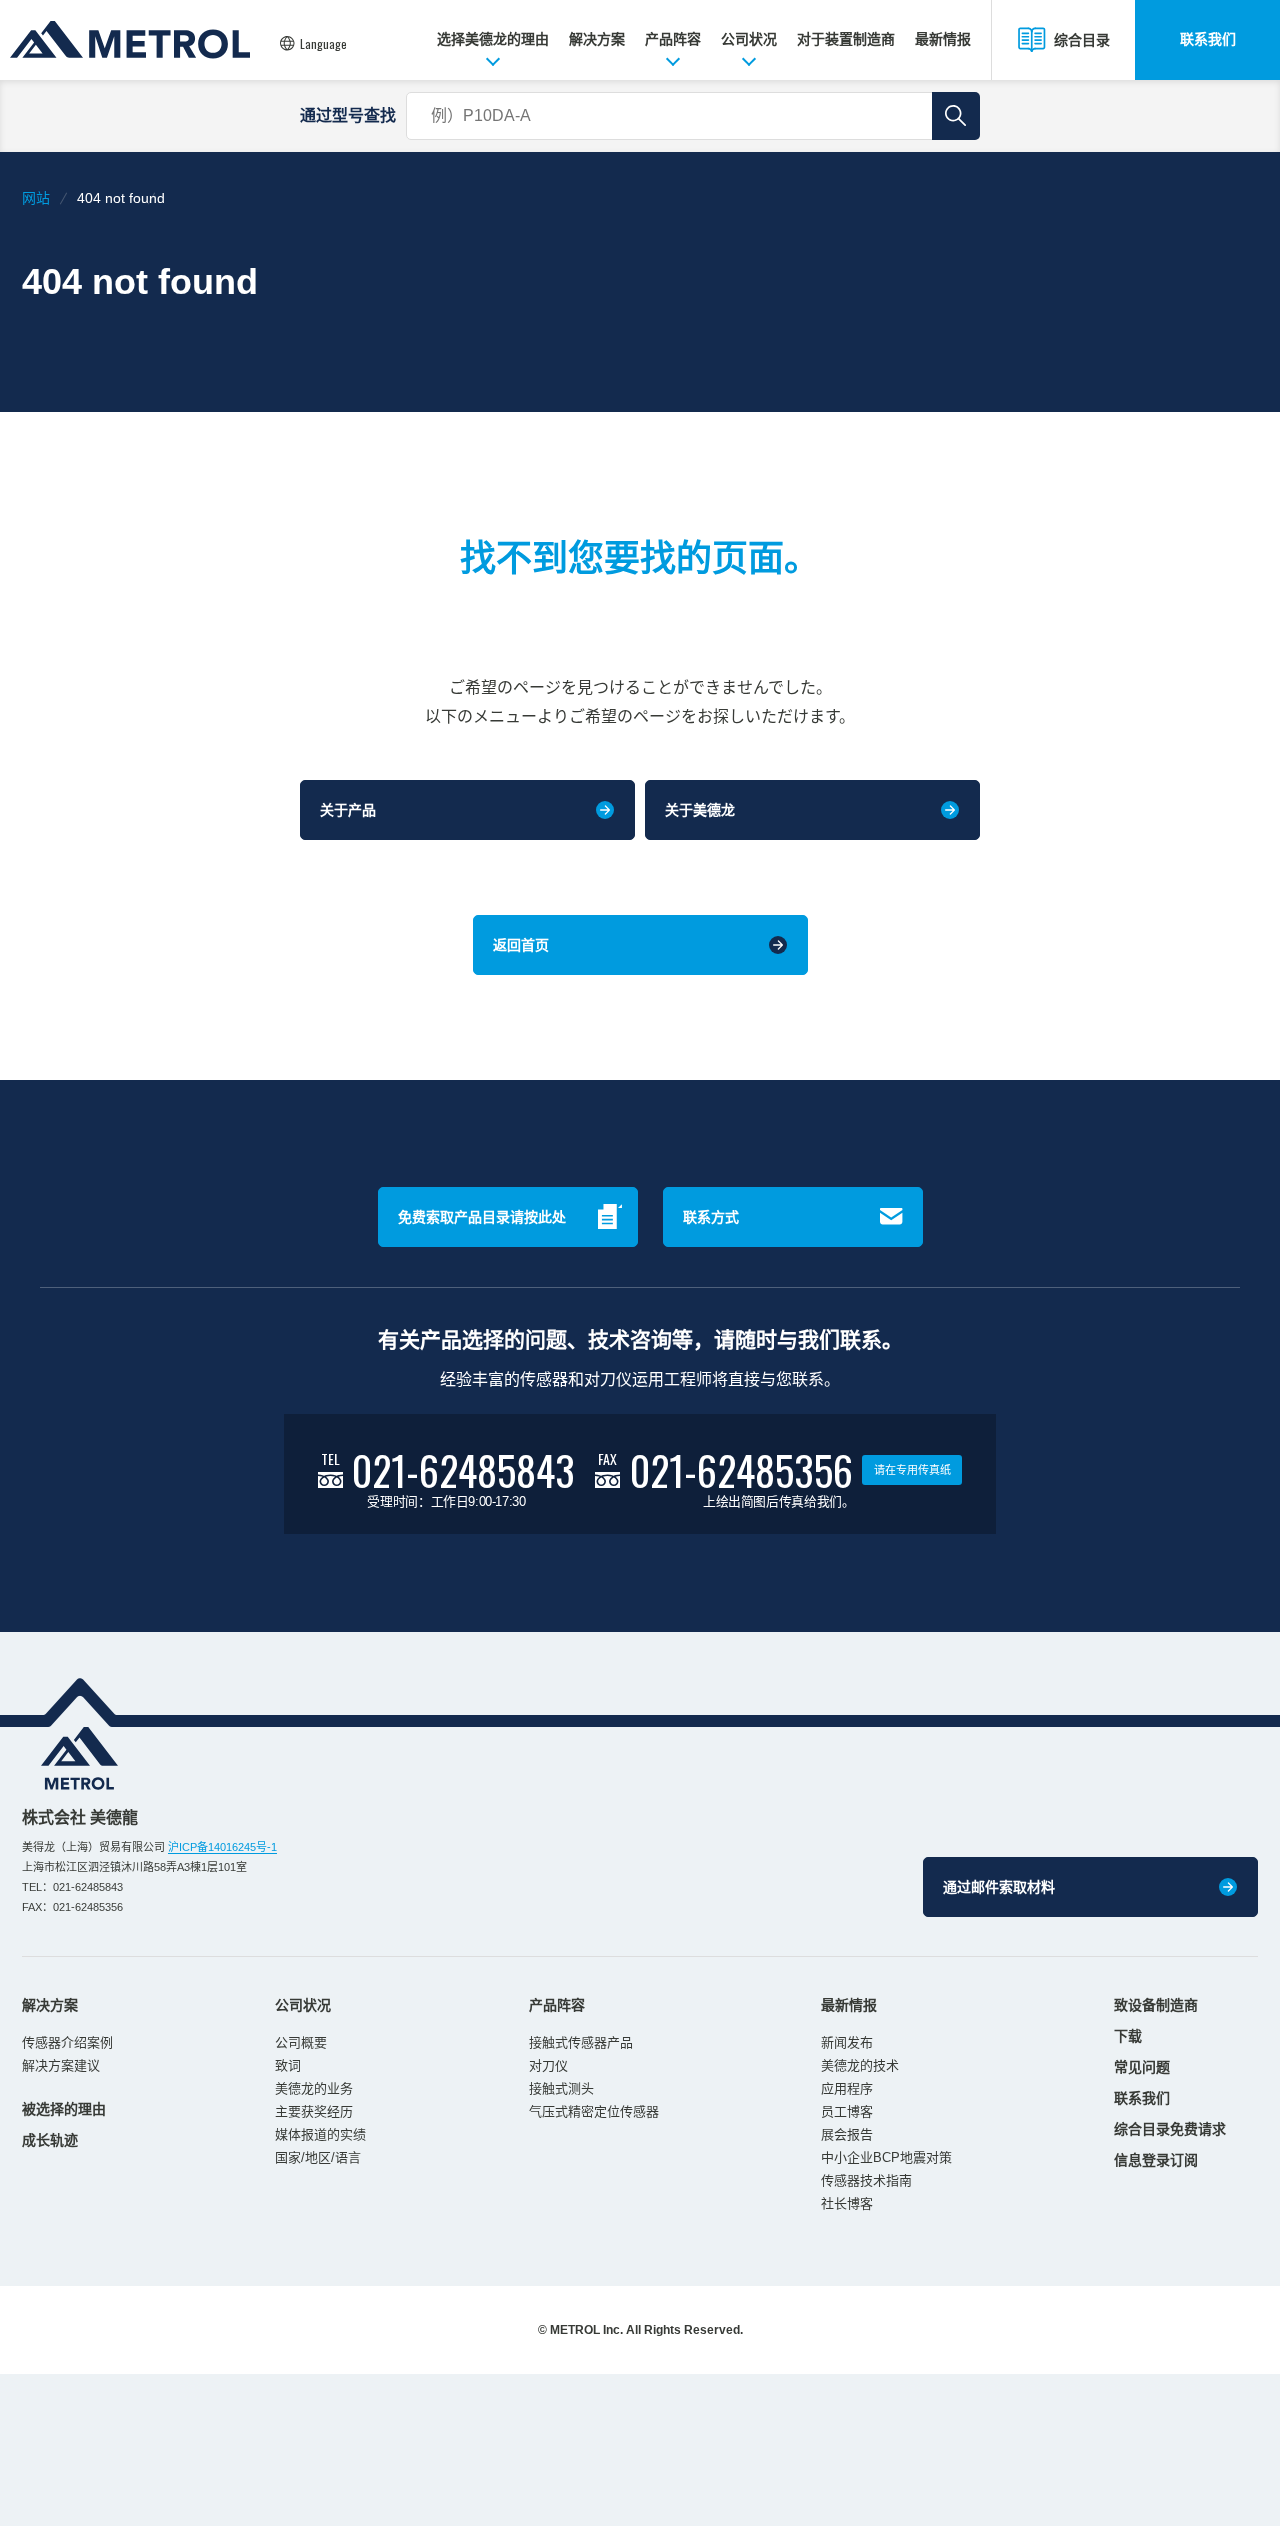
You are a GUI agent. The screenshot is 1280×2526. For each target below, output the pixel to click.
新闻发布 (847, 2042)
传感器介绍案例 (67, 2042)
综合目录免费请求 (1170, 2129)
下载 (1128, 2036)
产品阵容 (673, 39)
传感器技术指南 (866, 2180)
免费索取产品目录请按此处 (482, 1217)
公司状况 (749, 39)
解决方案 (597, 39)
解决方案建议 (61, 2065)
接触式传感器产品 (581, 2042)
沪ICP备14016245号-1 (222, 1847)
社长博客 (847, 2203)
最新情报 (943, 39)
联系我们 (1208, 39)
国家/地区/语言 (318, 2157)
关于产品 (348, 810)
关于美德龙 (700, 810)
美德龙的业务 (314, 2088)
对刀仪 (548, 2065)
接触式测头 (561, 2088)
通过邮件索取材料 (999, 1887)
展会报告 (847, 2134)
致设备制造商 (1156, 2005)
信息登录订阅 (1156, 2160)
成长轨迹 (50, 2140)
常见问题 (1142, 2067)
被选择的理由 (64, 2109)
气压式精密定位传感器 (594, 2111)
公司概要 (301, 2042)
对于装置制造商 (846, 39)
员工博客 (847, 2111)
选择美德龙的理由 (493, 39)
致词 (288, 2065)
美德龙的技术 (860, 2065)
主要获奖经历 (314, 2111)
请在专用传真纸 (912, 1470)
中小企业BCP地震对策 (886, 2157)
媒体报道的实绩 (320, 2134)
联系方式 (711, 1217)
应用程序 (847, 2088)
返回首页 (521, 945)
